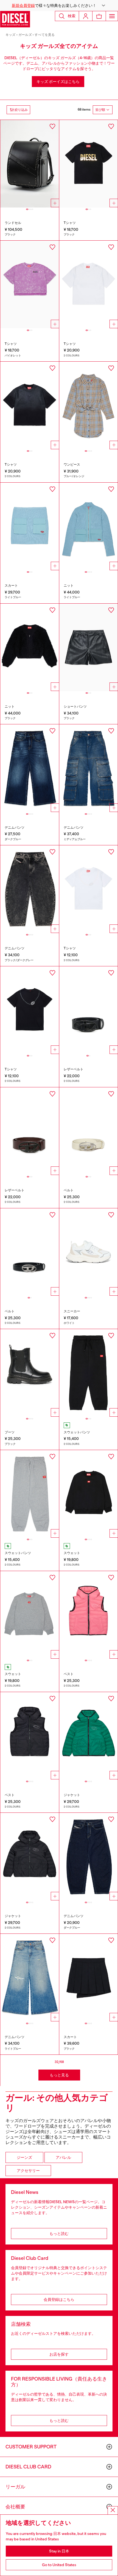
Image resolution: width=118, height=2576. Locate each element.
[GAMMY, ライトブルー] (30, 526)
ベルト (69, 1190)
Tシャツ (70, 223)
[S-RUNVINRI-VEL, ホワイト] (89, 1252)
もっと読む (59, 2234)
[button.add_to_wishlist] (52, 126)
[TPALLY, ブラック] (89, 164)
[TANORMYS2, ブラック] (30, 405)
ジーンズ (24, 2157)
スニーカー (72, 1311)
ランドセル (13, 223)
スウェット (72, 1553)
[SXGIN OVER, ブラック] (89, 1494)
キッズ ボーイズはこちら (58, 82)
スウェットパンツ (77, 1432)
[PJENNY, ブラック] (89, 647)
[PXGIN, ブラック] (89, 1373)
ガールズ (25, 35)
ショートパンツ (75, 707)
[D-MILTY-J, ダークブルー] (89, 1857)
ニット (69, 586)
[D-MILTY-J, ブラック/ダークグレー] (30, 889)
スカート (11, 586)
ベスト (69, 1674)
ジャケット (72, 1795)
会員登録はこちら (59, 2300)
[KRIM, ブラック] (30, 647)
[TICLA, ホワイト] (89, 889)
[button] (59, 5)
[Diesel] (15, 19)
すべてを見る (45, 35)
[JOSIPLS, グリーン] (89, 1736)
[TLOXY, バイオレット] (30, 284)
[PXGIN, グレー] (30, 1494)
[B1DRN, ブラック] (89, 1010)
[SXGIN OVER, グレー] (30, 1615)
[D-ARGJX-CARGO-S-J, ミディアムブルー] (89, 768)
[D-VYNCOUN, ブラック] (30, 1373)
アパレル (63, 2157)
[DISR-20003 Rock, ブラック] (30, 164)
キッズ (11, 35)
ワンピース (72, 465)
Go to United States (59, 2565)
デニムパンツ (15, 828)
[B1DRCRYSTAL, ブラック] (30, 1252)
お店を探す (59, 2354)
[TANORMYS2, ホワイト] (89, 284)
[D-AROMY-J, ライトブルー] (30, 1978)
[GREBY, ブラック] (89, 1978)
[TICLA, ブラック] (30, 1010)
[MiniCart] (99, 16)
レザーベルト (74, 1069)
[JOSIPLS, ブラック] (30, 1857)
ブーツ (10, 1432)
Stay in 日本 (59, 2551)
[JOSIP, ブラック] (30, 1736)
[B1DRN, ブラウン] (30, 1131)
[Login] (86, 16)
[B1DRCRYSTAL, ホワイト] (89, 1131)
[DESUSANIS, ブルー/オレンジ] (89, 405)
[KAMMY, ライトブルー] (89, 526)
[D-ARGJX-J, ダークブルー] (30, 768)
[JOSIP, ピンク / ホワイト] (89, 1615)
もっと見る (59, 2075)
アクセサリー (28, 2171)
